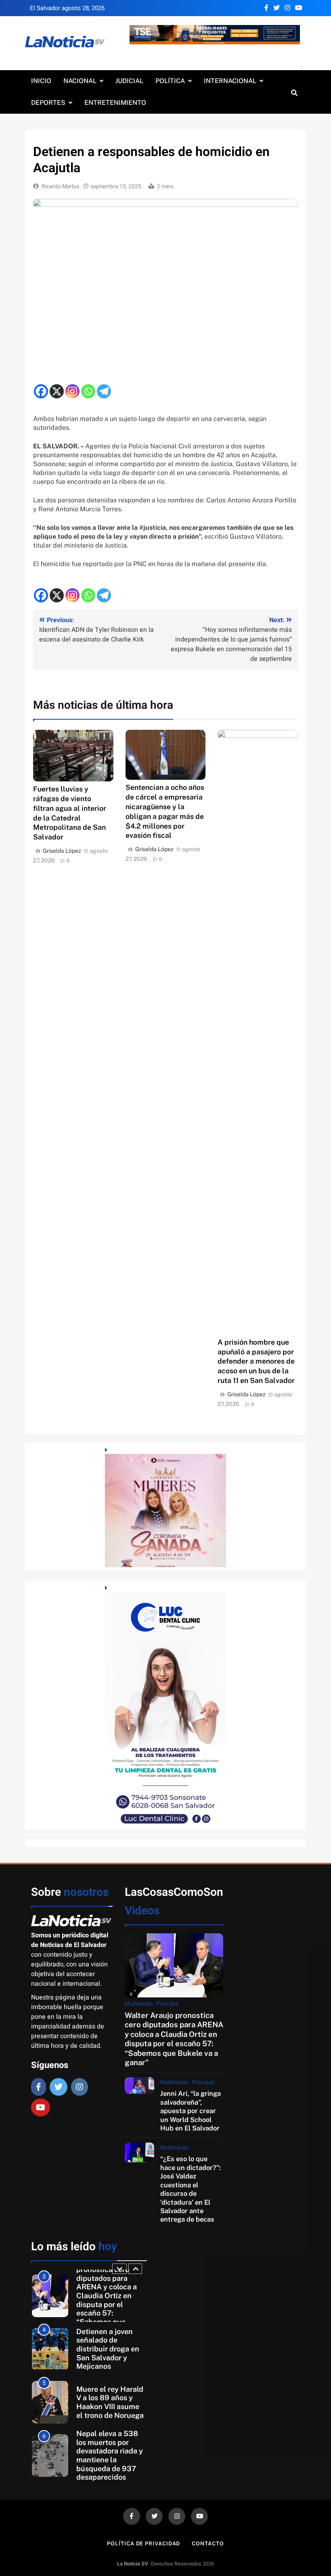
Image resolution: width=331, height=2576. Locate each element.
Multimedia (139, 2003)
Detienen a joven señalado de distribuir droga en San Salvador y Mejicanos (108, 2349)
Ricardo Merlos (60, 186)
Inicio (41, 81)
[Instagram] (72, 391)
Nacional (80, 81)
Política (170, 81)
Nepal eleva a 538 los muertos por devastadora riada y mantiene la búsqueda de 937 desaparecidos (110, 2455)
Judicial (129, 81)
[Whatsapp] (88, 391)
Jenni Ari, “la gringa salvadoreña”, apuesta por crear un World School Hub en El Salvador (191, 2111)
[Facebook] (41, 391)
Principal (168, 2003)
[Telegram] (104, 391)
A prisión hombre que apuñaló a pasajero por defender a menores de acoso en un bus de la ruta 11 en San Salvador (256, 1361)
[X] (57, 391)
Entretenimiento (115, 103)
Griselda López (62, 851)
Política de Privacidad (144, 2544)
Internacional (230, 81)
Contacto (208, 2544)
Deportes (48, 103)
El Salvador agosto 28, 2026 (67, 8)
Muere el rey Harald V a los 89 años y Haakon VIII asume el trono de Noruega (110, 2402)
